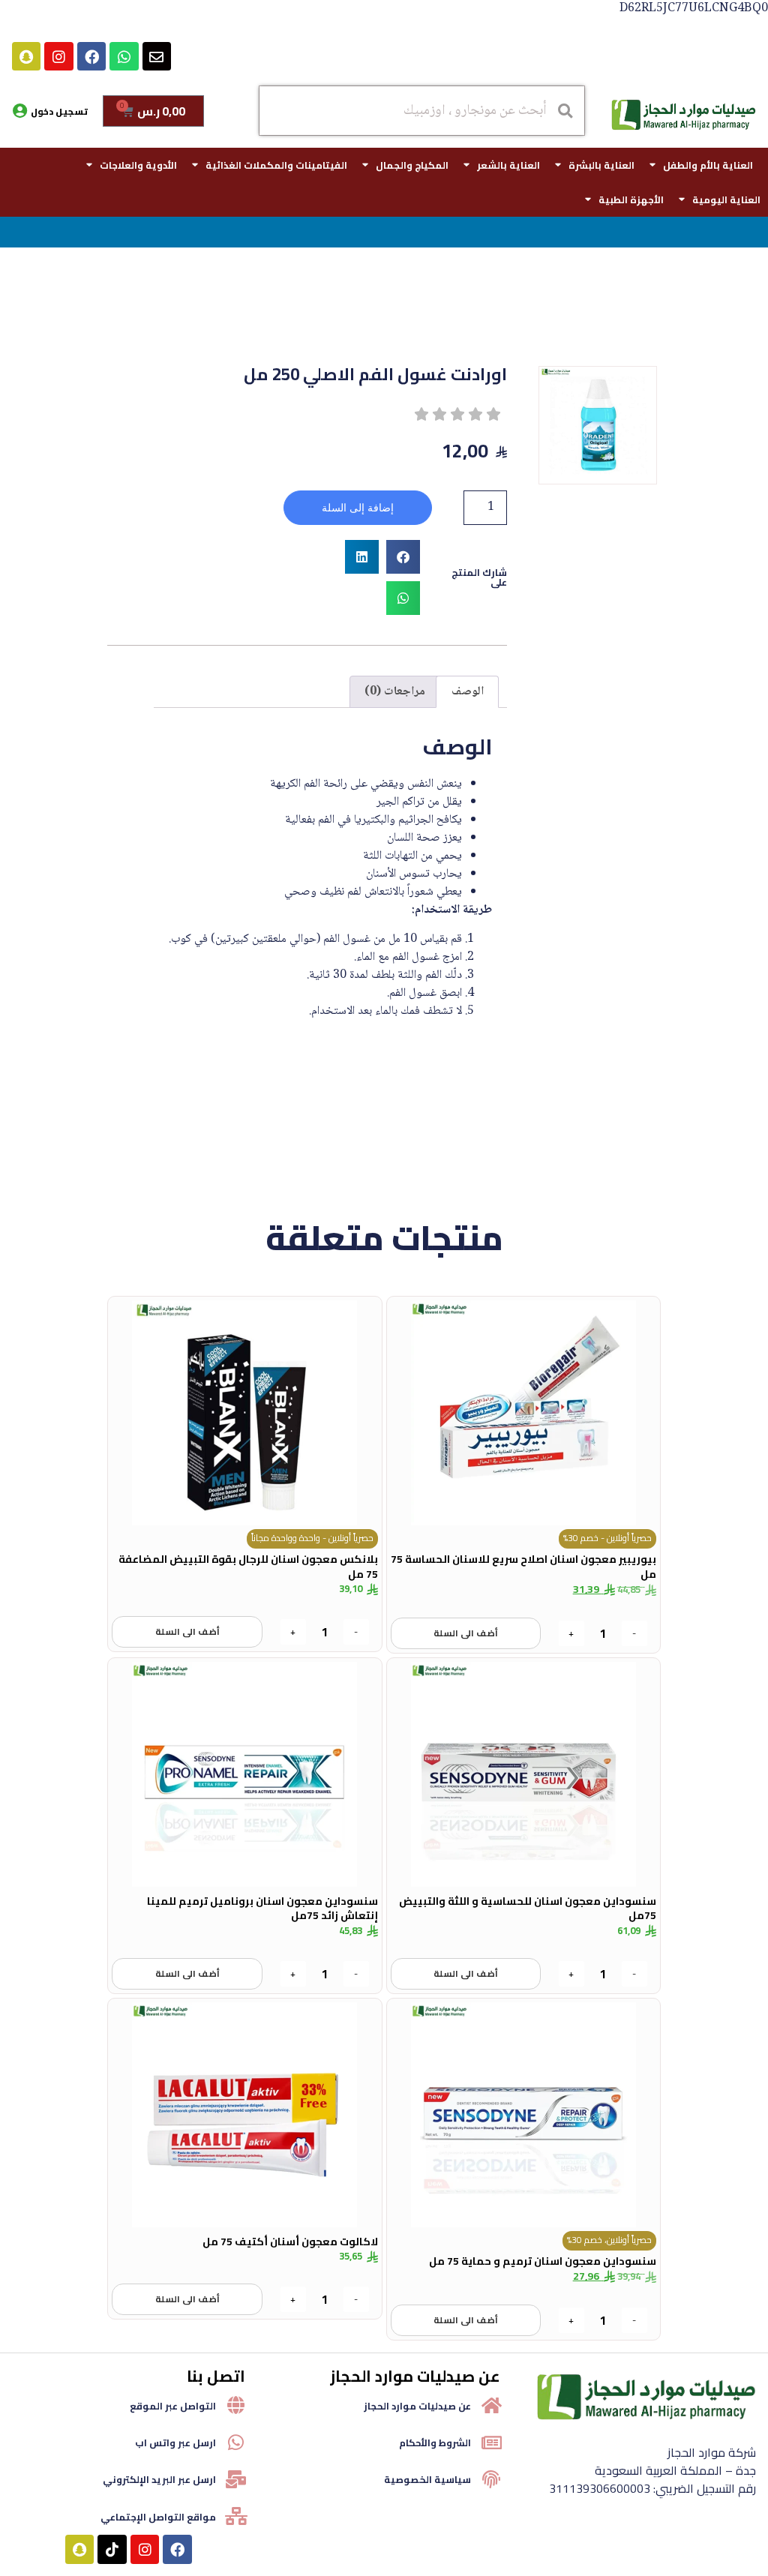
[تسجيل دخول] (19, 111)
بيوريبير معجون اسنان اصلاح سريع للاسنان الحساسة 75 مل (523, 1567)
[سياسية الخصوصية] (491, 2479)
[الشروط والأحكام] (491, 2443)
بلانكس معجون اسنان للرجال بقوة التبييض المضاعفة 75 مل (248, 1567)
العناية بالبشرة (601, 165)
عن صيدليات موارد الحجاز (417, 2406)
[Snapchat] (26, 56)
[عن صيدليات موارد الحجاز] (491, 2405)
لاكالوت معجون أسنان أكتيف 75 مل (290, 2242)
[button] (403, 557)
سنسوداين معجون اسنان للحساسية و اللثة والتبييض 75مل (528, 1909)
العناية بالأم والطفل (708, 165)
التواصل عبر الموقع (173, 2406)
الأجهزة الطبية (631, 199)
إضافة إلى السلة (358, 508)
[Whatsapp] (124, 56)
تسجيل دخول (59, 111)
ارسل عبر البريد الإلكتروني (159, 2479)
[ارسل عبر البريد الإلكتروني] (236, 2479)
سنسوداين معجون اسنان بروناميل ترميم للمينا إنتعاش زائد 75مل (262, 1909)
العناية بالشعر (508, 165)
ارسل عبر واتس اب (175, 2443)
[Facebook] (91, 56)
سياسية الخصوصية (427, 2479)
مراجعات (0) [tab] (395, 692)
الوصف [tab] (468, 692)
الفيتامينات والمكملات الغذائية (276, 165)
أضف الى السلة (466, 1633)
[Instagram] (58, 56)
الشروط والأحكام (435, 2443)
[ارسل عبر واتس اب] (236, 2443)
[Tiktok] (112, 2549)
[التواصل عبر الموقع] (236, 2405)
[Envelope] (157, 56)
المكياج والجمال (412, 165)
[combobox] (421, 111)
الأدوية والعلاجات (138, 165)
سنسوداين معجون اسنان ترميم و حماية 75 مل (543, 2261)
